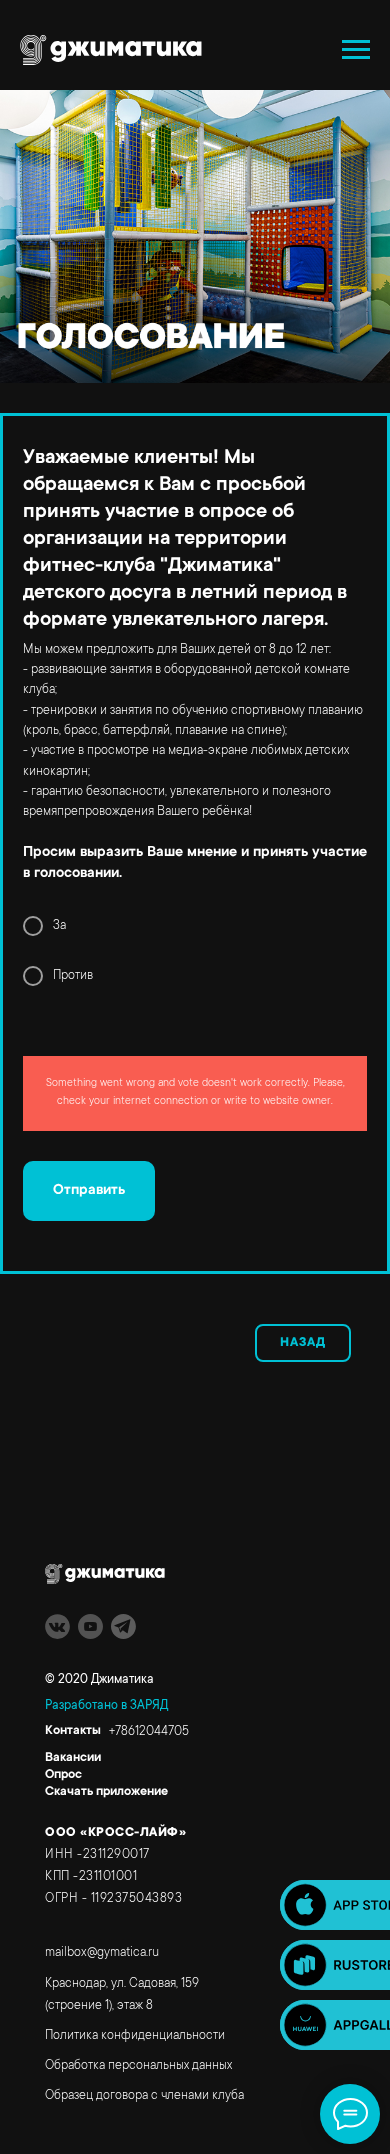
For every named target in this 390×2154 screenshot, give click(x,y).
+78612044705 (149, 1732)
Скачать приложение (106, 1792)
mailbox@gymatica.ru (102, 1953)
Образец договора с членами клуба (144, 2096)
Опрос (63, 1775)
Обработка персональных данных (138, 2066)
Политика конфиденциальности (135, 2036)
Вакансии (73, 1758)
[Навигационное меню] (356, 50)
